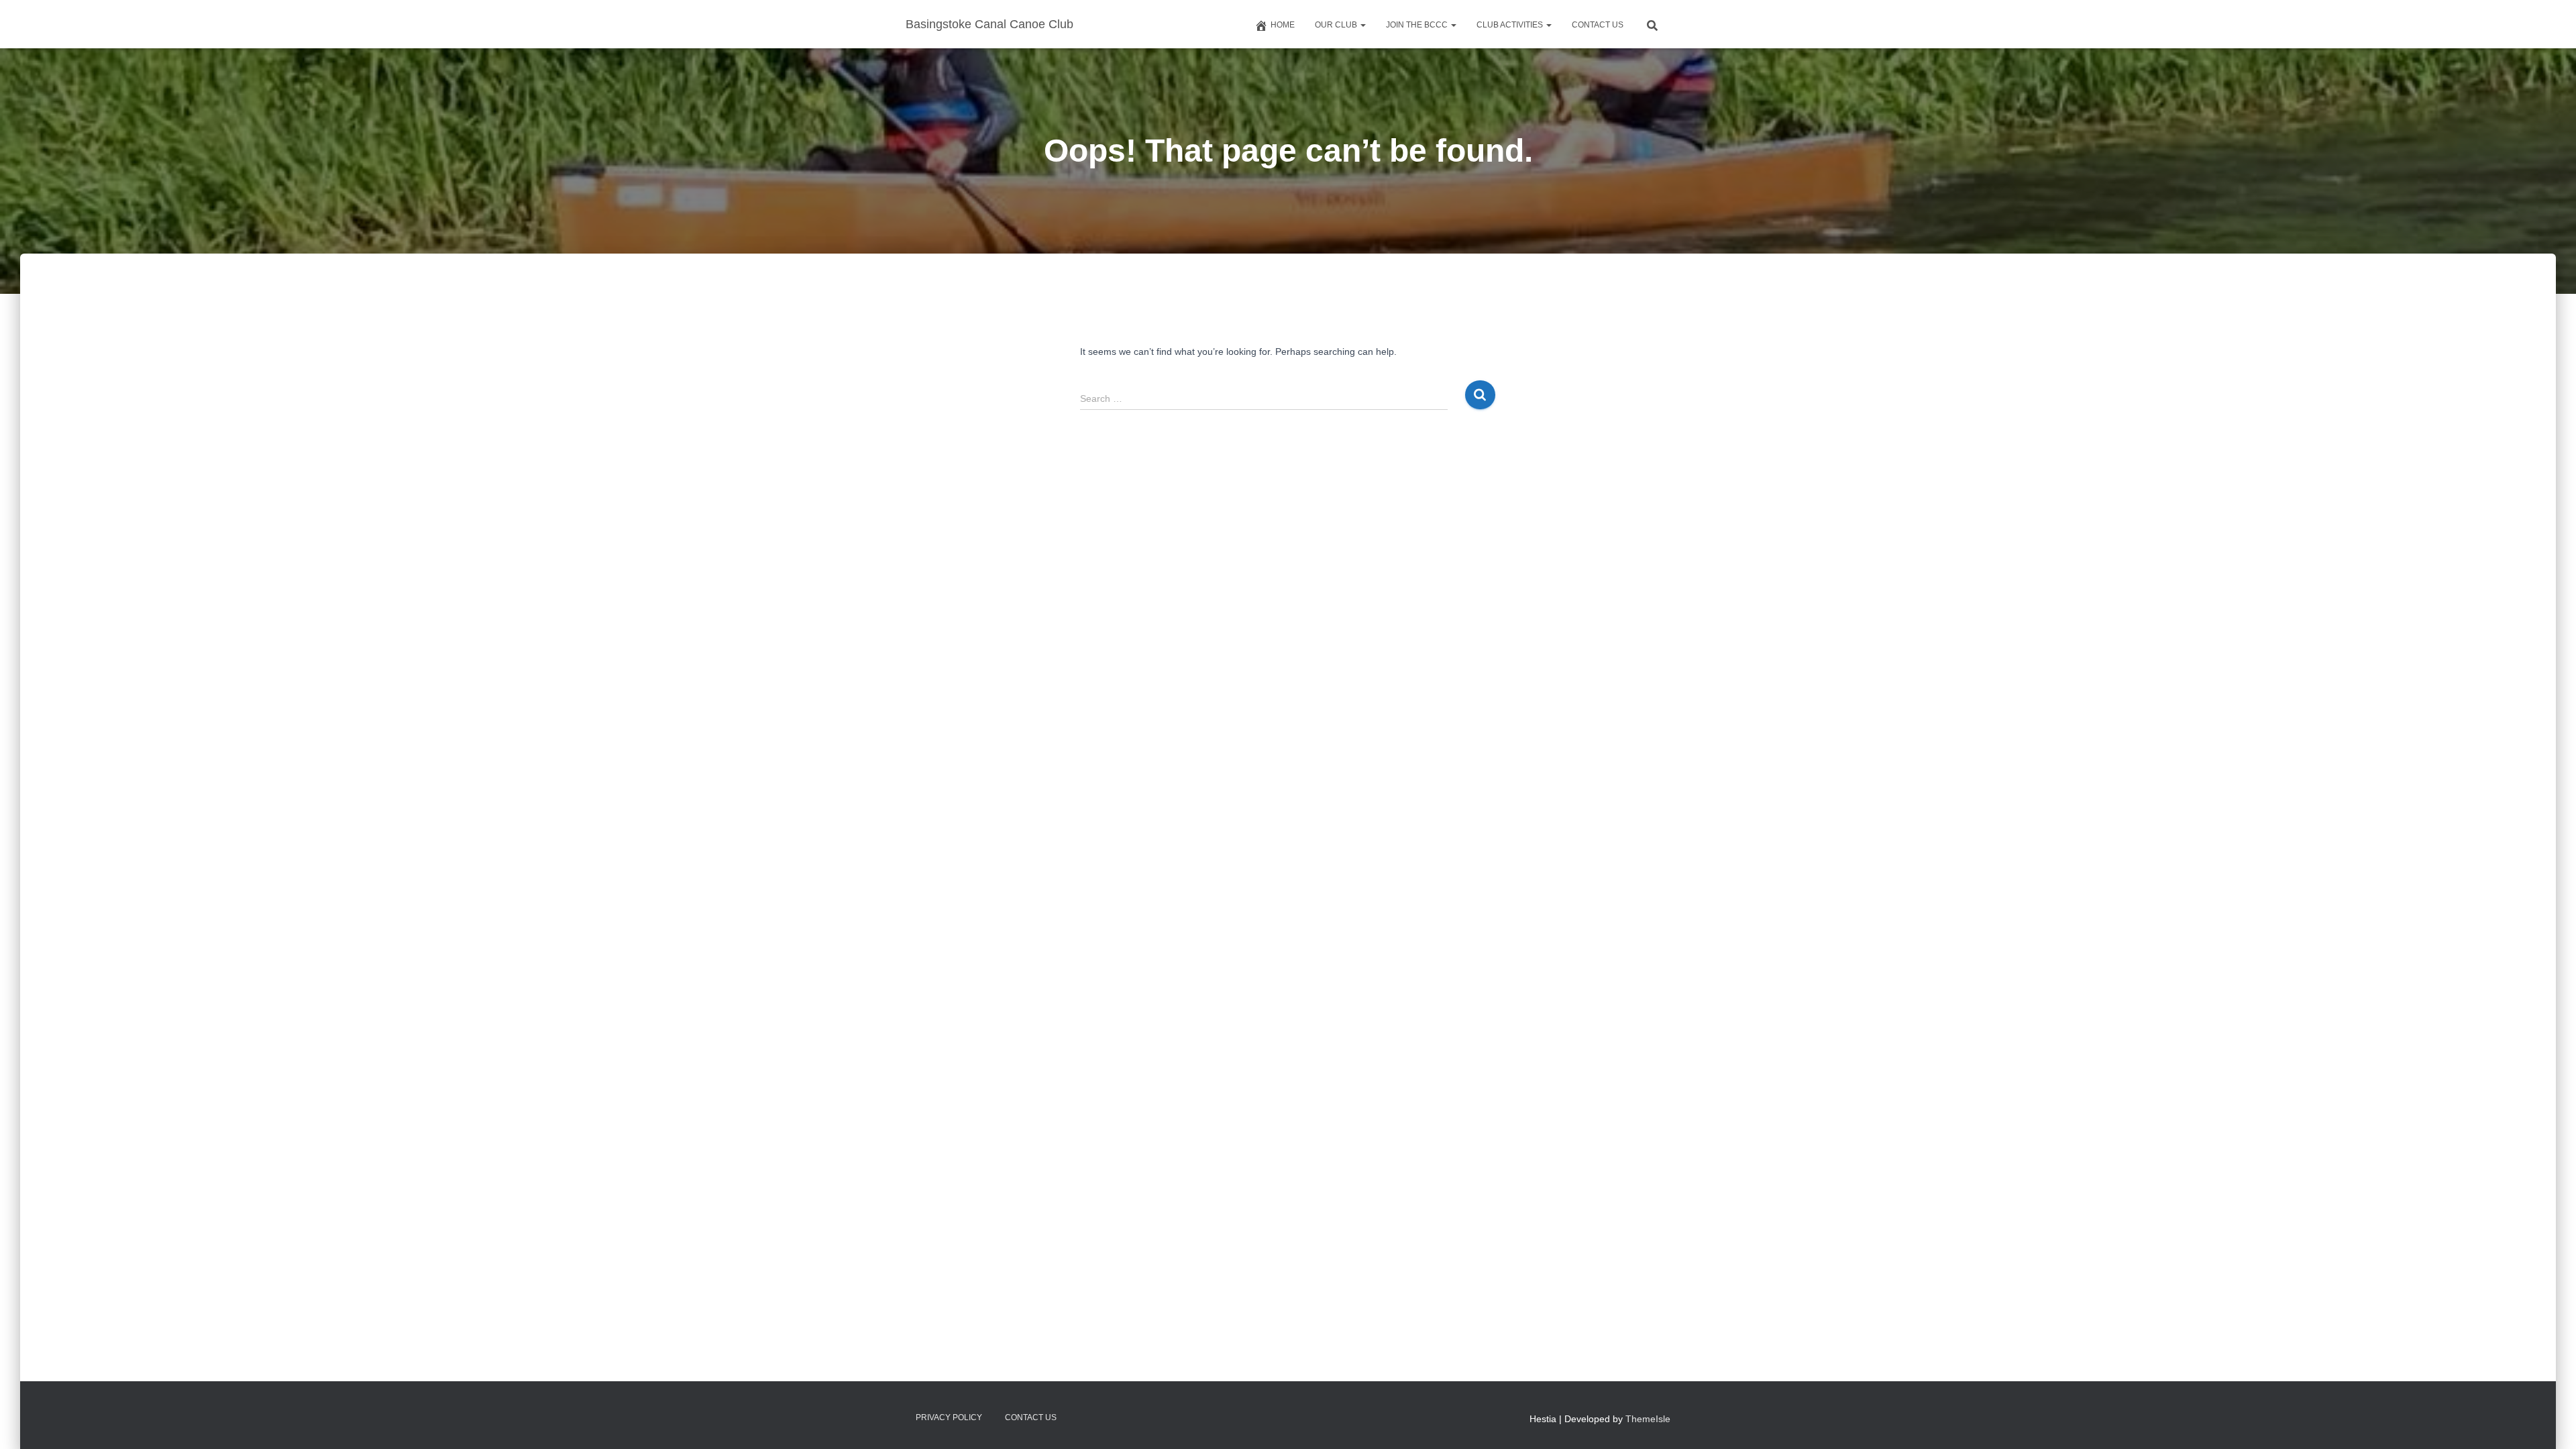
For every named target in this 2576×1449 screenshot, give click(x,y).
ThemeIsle (1648, 1419)
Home (1283, 25)
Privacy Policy (949, 1417)
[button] (1362, 25)
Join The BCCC (1418, 25)
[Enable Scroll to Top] (2550, 1422)
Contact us (1598, 25)
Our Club (1337, 25)
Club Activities (1511, 25)
